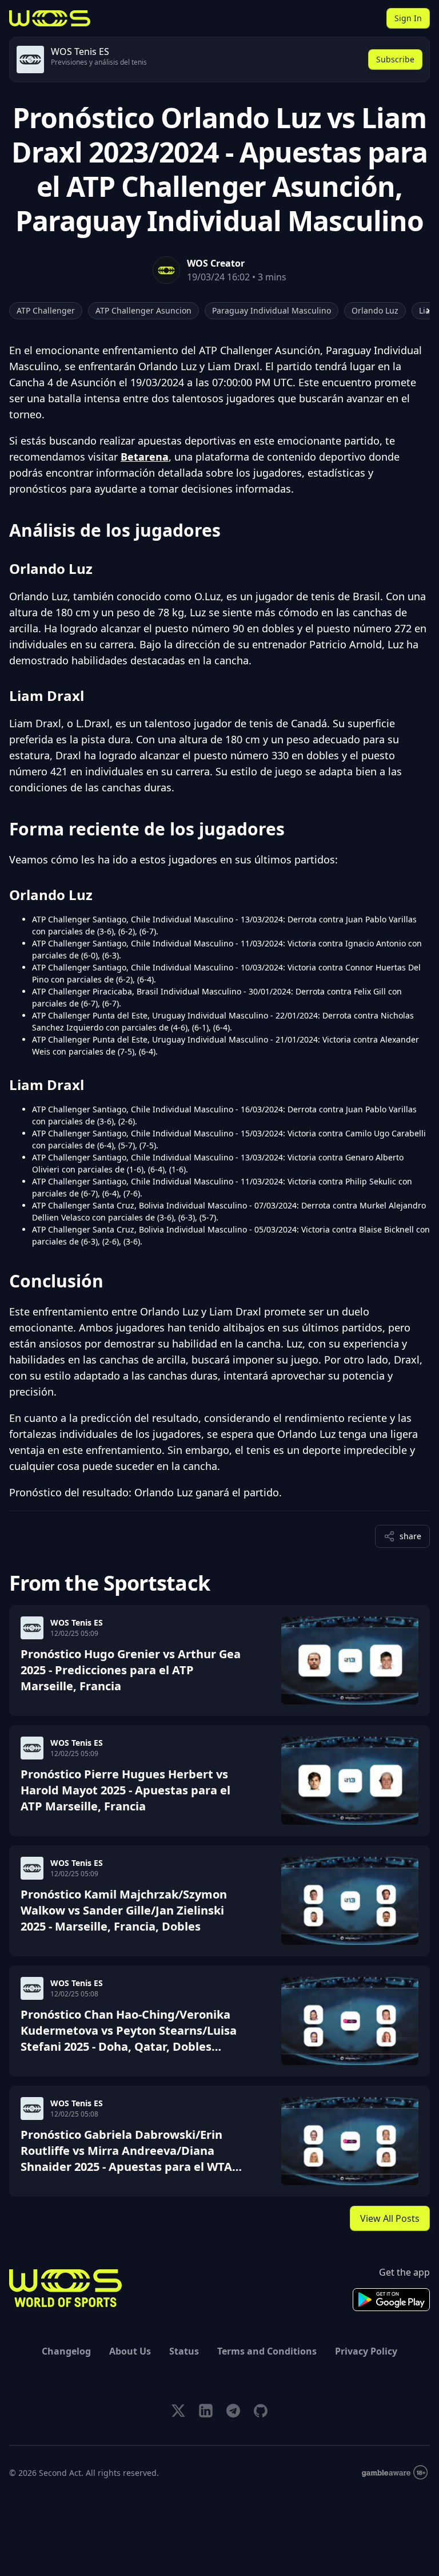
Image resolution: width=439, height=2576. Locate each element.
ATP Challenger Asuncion (143, 310)
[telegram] (233, 2411)
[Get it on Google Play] (391, 2300)
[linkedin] (206, 2411)
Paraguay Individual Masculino (272, 310)
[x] (178, 2411)
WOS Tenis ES (77, 1622)
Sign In (408, 18)
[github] (261, 2411)
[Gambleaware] (395, 2473)
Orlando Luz (375, 310)
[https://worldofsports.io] (50, 18)
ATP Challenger (46, 310)
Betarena (145, 457)
